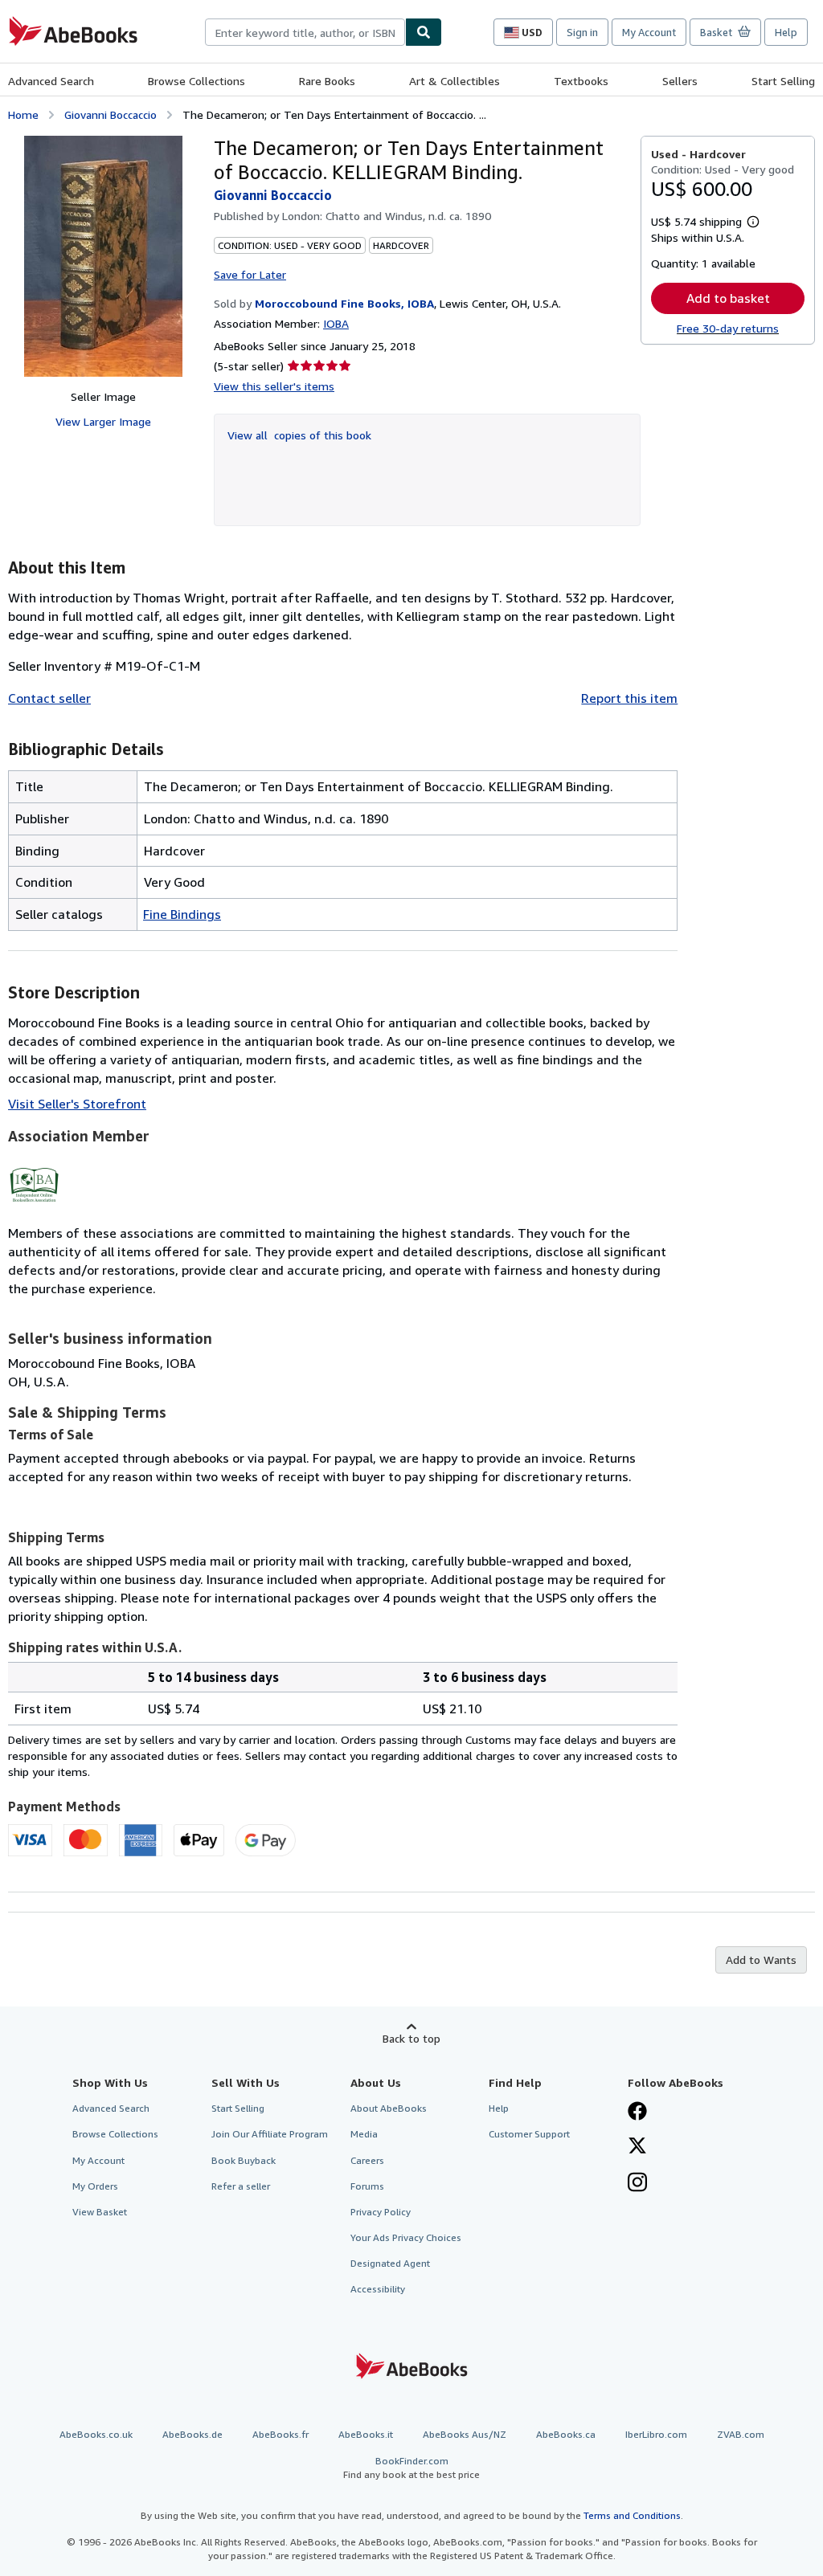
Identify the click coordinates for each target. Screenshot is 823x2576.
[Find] (424, 32)
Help (786, 32)
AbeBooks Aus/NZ (465, 2434)
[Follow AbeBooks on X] (637, 2147)
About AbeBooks (389, 2108)
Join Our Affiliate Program (270, 2134)
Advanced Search (51, 81)
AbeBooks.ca (566, 2434)
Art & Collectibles (454, 81)
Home (23, 114)
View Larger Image (103, 421)
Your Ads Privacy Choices (406, 2237)
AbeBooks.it (366, 2434)
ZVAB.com (741, 2434)
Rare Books (327, 81)
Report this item (629, 698)
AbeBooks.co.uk (96, 2434)
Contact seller (49, 698)
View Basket (100, 2212)
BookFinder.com (411, 2468)
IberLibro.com (656, 2434)
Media (364, 2134)
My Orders (95, 2186)
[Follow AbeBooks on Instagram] (637, 2184)
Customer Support (529, 2134)
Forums (367, 2186)
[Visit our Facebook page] (637, 2113)
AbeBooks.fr (280, 2434)
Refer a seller (241, 2186)
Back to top (411, 2038)
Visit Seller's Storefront (77, 1104)
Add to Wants (761, 1960)
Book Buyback (244, 2160)
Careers (367, 2160)
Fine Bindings (182, 914)
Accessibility (378, 2289)
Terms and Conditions (632, 2515)
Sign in (582, 32)
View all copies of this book (299, 435)
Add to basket (728, 298)
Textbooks (581, 81)
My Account (649, 32)
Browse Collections (197, 81)
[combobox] (305, 32)
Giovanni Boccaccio (111, 114)
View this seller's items (274, 386)
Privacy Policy (381, 2212)
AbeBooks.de (192, 2434)
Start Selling (783, 81)
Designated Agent (390, 2263)
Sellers (680, 81)
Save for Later (250, 274)
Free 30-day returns (728, 328)
